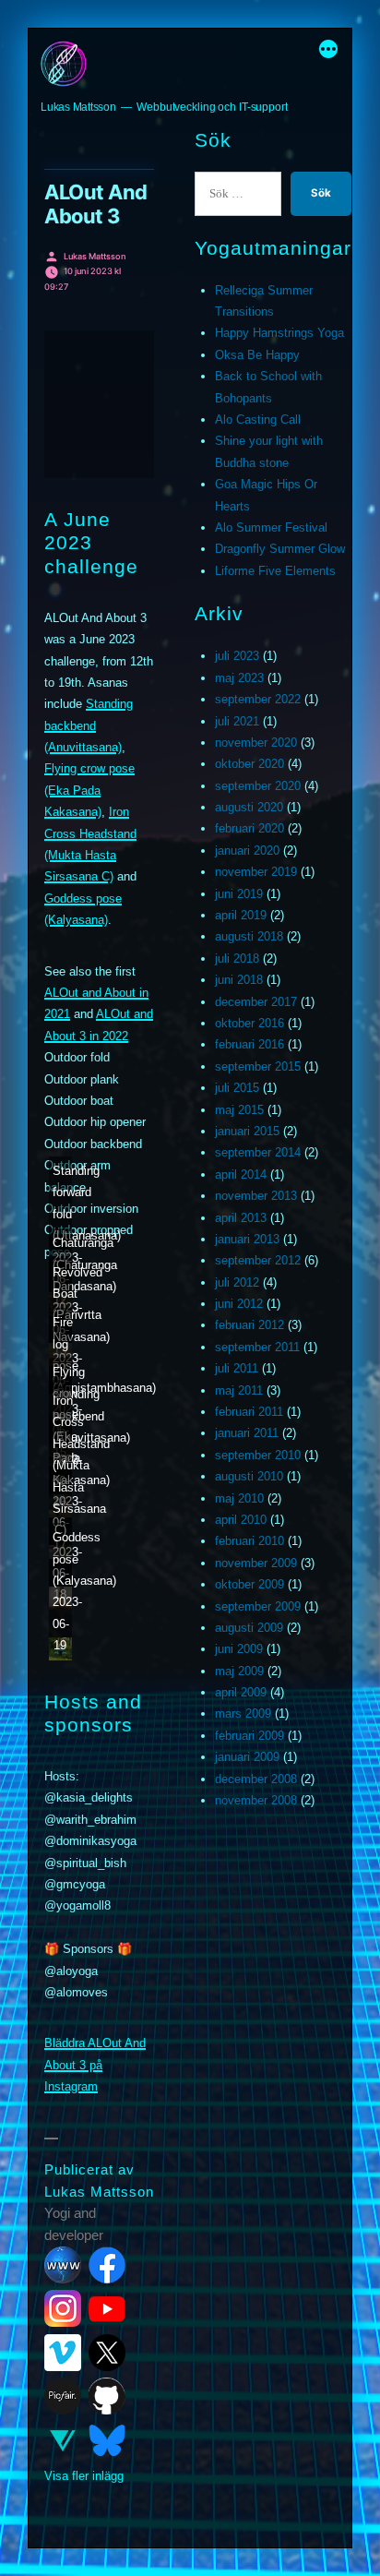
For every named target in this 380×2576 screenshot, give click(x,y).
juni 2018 (239, 980)
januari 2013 (247, 1239)
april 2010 (241, 1520)
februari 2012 (249, 1325)
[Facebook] (107, 2265)
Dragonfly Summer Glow (280, 549)
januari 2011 (247, 1433)
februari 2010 (249, 1541)
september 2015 (258, 1066)
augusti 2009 (249, 1628)
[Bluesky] (107, 2440)
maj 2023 (239, 678)
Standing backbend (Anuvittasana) (89, 725)
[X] (107, 2353)
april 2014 (241, 1174)
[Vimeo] (63, 2353)
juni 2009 (239, 1649)
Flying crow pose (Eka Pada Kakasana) (89, 790)
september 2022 (258, 699)
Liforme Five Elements (275, 571)
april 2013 (241, 1218)
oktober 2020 (249, 764)
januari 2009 (247, 1757)
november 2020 (256, 743)
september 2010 (258, 1455)
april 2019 (241, 915)
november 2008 (256, 1800)
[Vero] (63, 2440)
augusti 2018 (249, 936)
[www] (63, 2265)
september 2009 (258, 1606)
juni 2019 (239, 894)
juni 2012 (239, 1304)
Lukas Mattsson (78, 107)
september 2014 (258, 1152)
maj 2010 (239, 1498)
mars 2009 (243, 1713)
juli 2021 (237, 721)
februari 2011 (249, 1412)
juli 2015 (237, 1088)
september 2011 (257, 1347)
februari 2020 (249, 828)
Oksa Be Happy (257, 355)
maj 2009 (239, 1671)
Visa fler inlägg (84, 2476)
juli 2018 (237, 959)
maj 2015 (239, 1110)
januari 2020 (247, 851)
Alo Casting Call (258, 419)
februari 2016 (249, 1044)
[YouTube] (107, 2308)
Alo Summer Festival (271, 527)
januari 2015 (247, 1131)
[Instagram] (63, 2308)
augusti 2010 (249, 1476)
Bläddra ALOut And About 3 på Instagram (95, 2065)
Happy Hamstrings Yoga (279, 333)
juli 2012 (237, 1282)
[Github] (107, 2396)
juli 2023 (237, 656)
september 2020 (258, 786)
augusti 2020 (249, 807)
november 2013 (256, 1196)
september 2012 (258, 1260)
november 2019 (256, 872)
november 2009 (256, 1563)
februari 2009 (249, 1736)
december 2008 (256, 1779)
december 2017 (256, 1002)
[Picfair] (63, 2396)
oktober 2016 (249, 1023)
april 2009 (241, 1692)
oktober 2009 (249, 1584)
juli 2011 (237, 1368)
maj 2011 (239, 1390)
